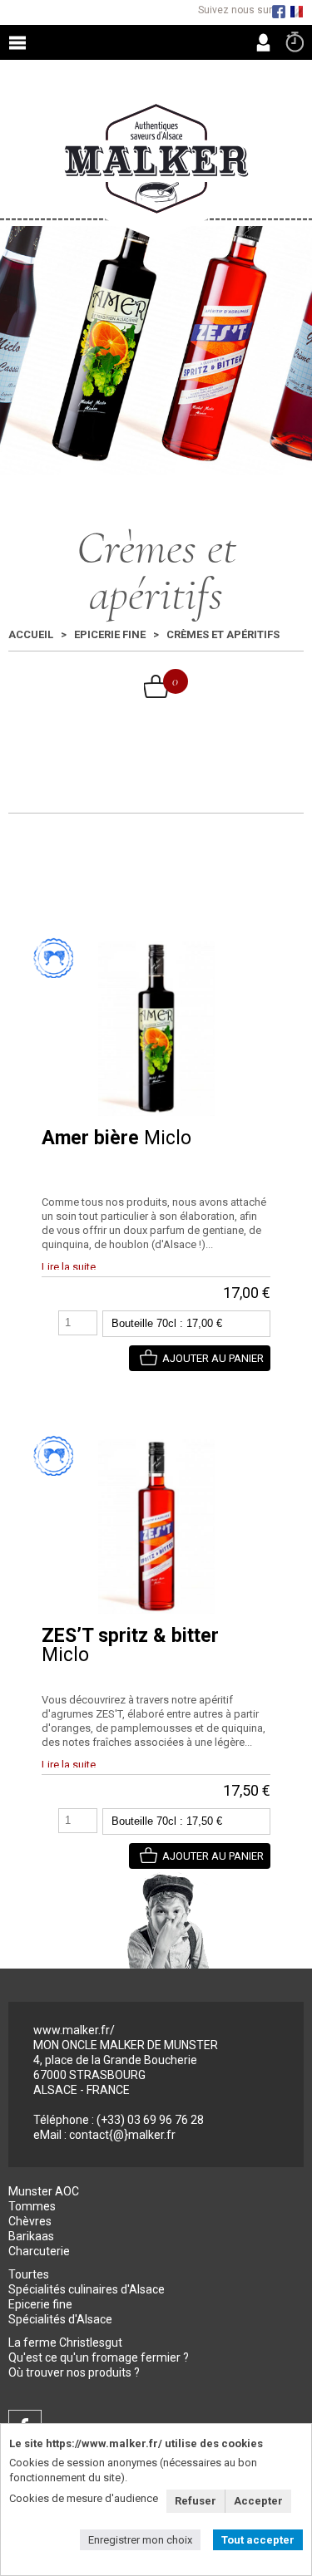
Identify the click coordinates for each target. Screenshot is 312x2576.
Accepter (258, 2501)
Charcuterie (39, 2251)
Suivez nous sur (235, 10)
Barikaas (31, 2236)
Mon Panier (156, 686)
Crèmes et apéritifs (223, 634)
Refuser (196, 2501)
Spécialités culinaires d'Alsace (87, 2289)
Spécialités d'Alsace (60, 2319)
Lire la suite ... (74, 1267)
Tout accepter (258, 2540)
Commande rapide (295, 42)
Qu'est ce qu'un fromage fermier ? (99, 2357)
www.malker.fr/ (74, 2030)
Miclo (116, 1138)
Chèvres (30, 2221)
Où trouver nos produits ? (74, 2372)
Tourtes (29, 2274)
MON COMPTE (263, 42)
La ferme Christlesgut (65, 2342)
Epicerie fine (110, 634)
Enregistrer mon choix (140, 2540)
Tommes (32, 2206)
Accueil (31, 634)
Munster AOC (44, 2191)
